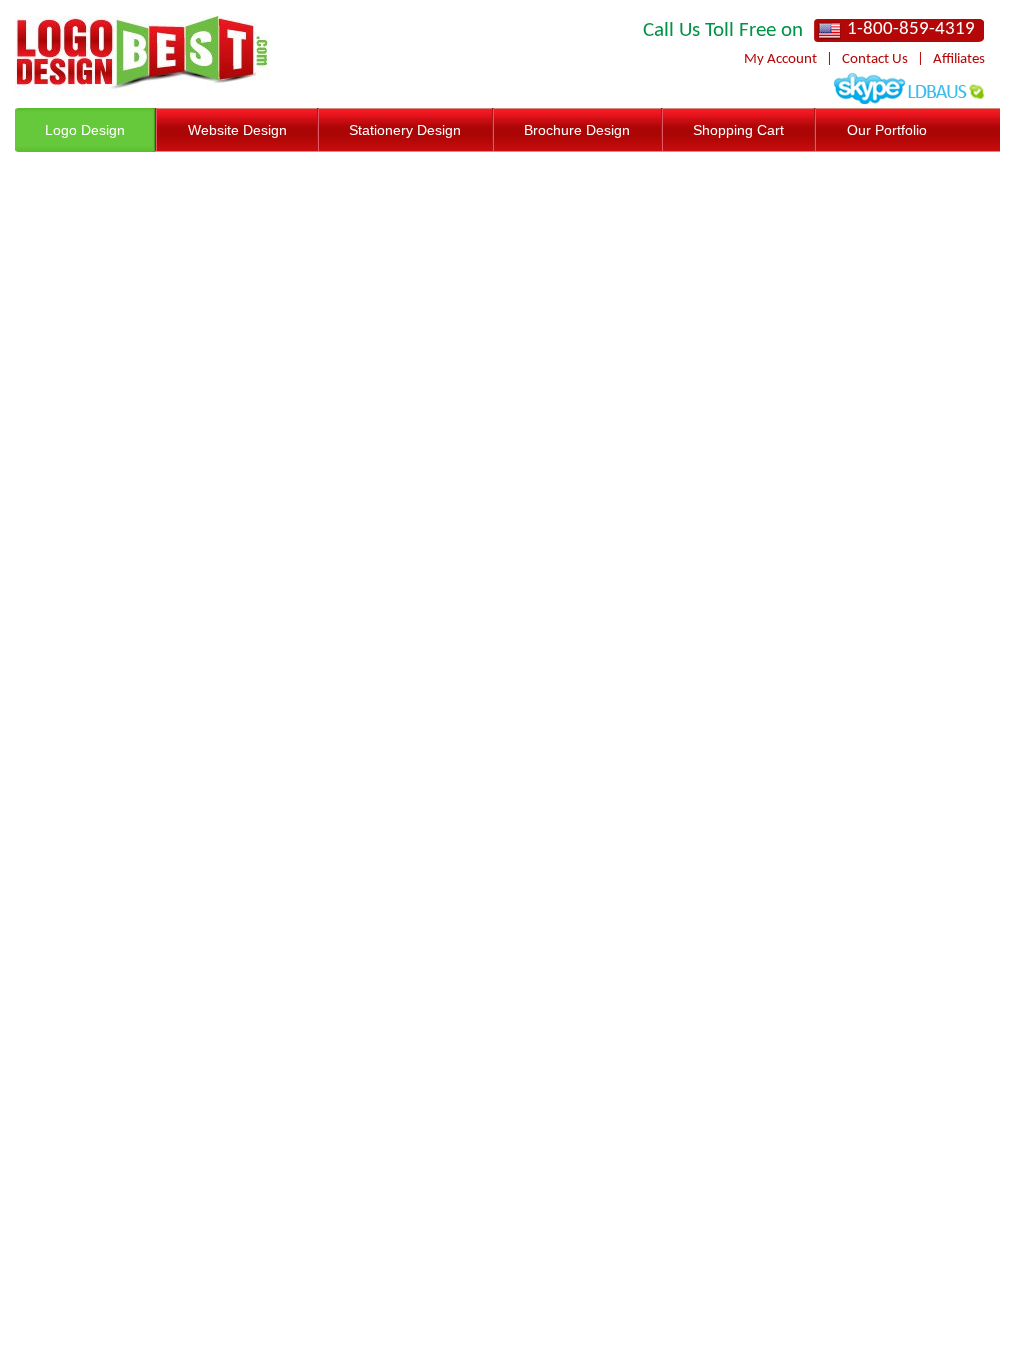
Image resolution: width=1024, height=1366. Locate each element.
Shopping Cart (738, 130)
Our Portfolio (887, 130)
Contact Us (875, 59)
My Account (780, 59)
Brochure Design (577, 130)
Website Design (237, 130)
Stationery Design (405, 130)
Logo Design (85, 130)
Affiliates (959, 59)
